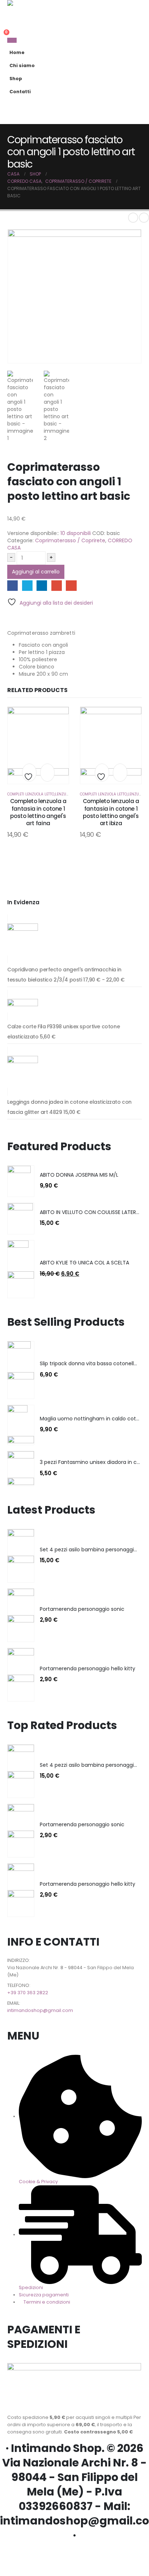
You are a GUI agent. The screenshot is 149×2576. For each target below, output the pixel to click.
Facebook (12, 586)
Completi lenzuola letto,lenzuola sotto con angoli (58, 794)
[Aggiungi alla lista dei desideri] (29, 774)
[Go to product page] (74, 939)
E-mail (71, 586)
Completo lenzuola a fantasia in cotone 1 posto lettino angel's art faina (38, 812)
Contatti (20, 92)
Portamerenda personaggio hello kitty (88, 1668)
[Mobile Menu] (12, 40)
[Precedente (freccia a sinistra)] (13, 1288)
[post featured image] (19, 1181)
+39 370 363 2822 (28, 1993)
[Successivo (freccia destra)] (136, 1288)
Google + (57, 586)
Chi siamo (22, 65)
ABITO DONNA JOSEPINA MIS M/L (79, 1175)
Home (17, 52)
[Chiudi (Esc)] (125, 8)
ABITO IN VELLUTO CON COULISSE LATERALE (92, 1212)
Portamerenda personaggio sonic (82, 1609)
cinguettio (27, 586)
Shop (16, 79)
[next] (144, 218)
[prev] (133, 218)
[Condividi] (109, 8)
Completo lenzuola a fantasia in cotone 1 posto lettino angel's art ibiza (111, 812)
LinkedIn (42, 586)
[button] (135, 89)
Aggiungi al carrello (36, 572)
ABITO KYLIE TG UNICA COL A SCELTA (84, 1263)
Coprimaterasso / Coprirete (70, 540)
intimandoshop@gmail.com (40, 2010)
